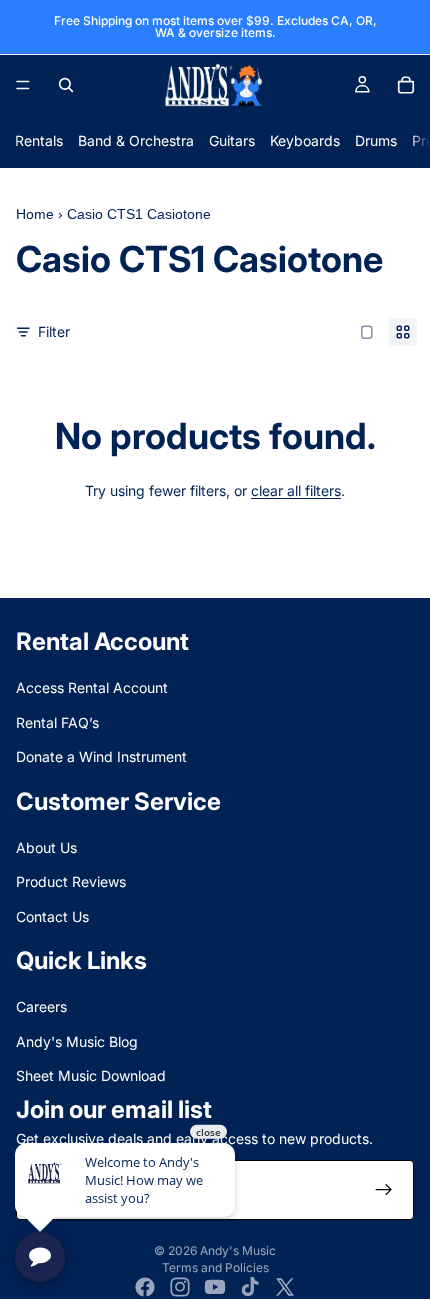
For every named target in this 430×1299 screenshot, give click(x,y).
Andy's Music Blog (77, 1041)
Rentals (39, 140)
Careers (41, 1006)
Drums (376, 140)
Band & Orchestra (136, 140)
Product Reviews (71, 881)
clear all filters (296, 490)
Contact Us (52, 916)
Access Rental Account (92, 687)
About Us (46, 847)
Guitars (232, 140)
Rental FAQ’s (57, 722)
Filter (54, 331)
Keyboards (305, 140)
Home (35, 214)
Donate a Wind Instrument (101, 756)
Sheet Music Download (91, 1075)
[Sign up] (384, 1190)
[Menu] (23, 85)
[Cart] (406, 85)
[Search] (66, 85)
